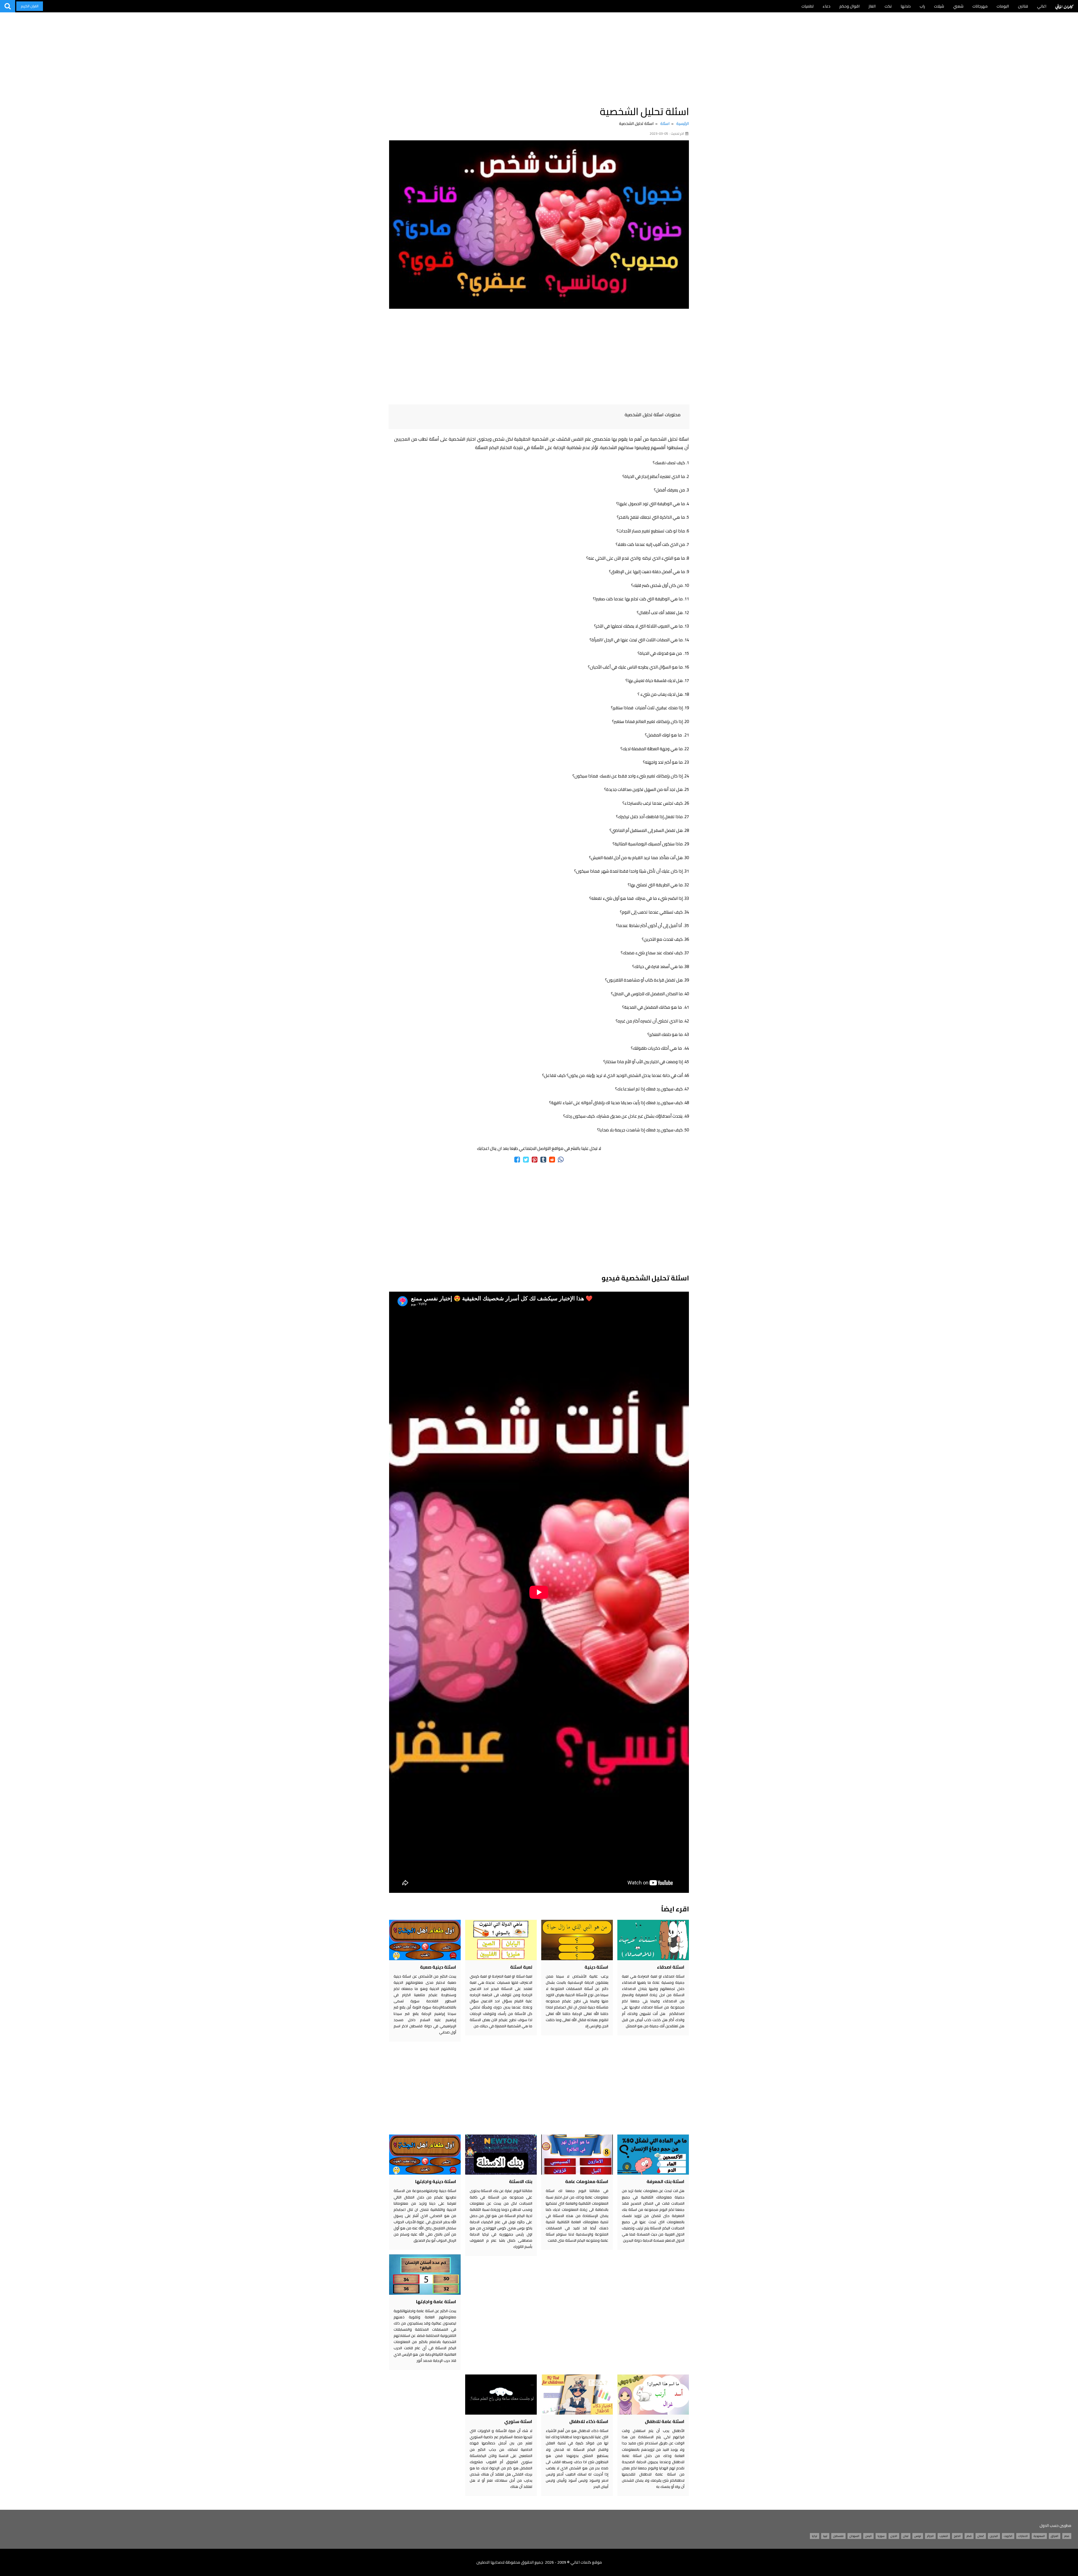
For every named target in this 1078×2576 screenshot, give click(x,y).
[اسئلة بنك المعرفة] (653, 2155)
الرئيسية (683, 123)
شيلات (939, 6)
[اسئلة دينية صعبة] (425, 1940)
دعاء (826, 6)
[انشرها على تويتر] (526, 1160)
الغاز (872, 6)
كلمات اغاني (1064, 6)
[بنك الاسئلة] (501, 2155)
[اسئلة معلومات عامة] (577, 2155)
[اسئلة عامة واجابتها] (425, 2274)
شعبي (958, 6)
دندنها (906, 6)
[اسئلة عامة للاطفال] (653, 2395)
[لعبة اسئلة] (501, 1940)
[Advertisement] (539, 56)
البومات (1003, 6)
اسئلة (665, 123)
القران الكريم (30, 6)
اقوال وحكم (849, 6)
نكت (888, 6)
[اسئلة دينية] (577, 1940)
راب (922, 6)
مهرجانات (980, 6)
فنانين (1023, 6)
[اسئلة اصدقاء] (653, 1940)
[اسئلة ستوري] (501, 2395)
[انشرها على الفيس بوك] (517, 1160)
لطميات (808, 6)
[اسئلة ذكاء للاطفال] (577, 2395)
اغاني (1042, 6)
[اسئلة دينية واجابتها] (425, 2155)
